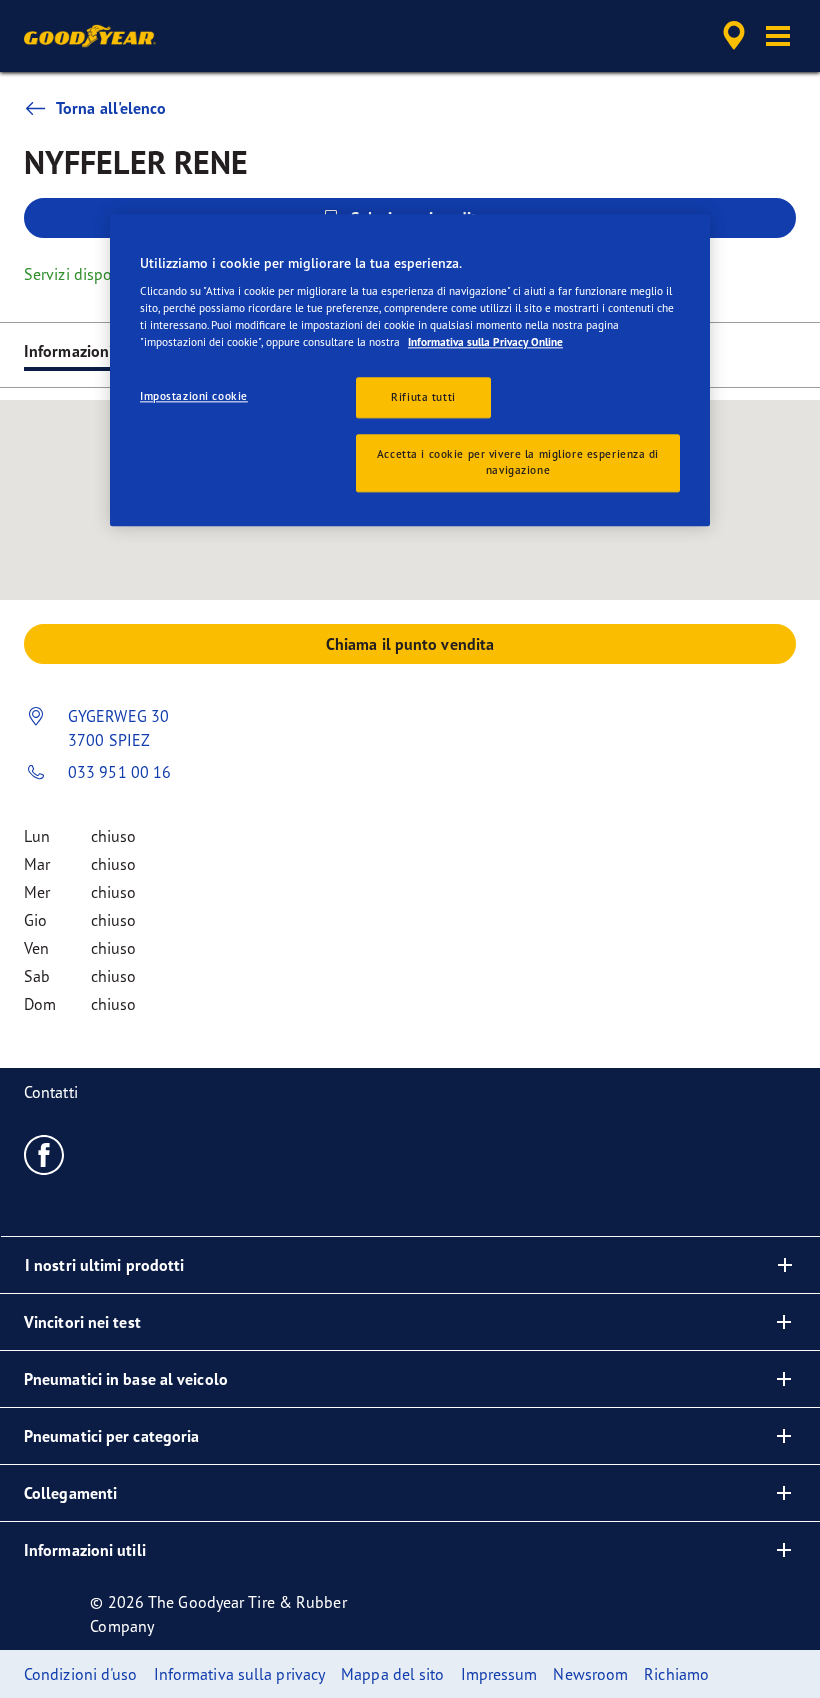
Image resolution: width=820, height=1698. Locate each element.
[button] (778, 36)
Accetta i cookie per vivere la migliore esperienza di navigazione (518, 463)
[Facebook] (44, 1154)
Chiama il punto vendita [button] (410, 644)
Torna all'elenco (111, 108)
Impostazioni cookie (194, 396)
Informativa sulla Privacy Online (485, 343)
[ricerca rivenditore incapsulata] (731, 36)
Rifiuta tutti (423, 397)
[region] (410, 370)
